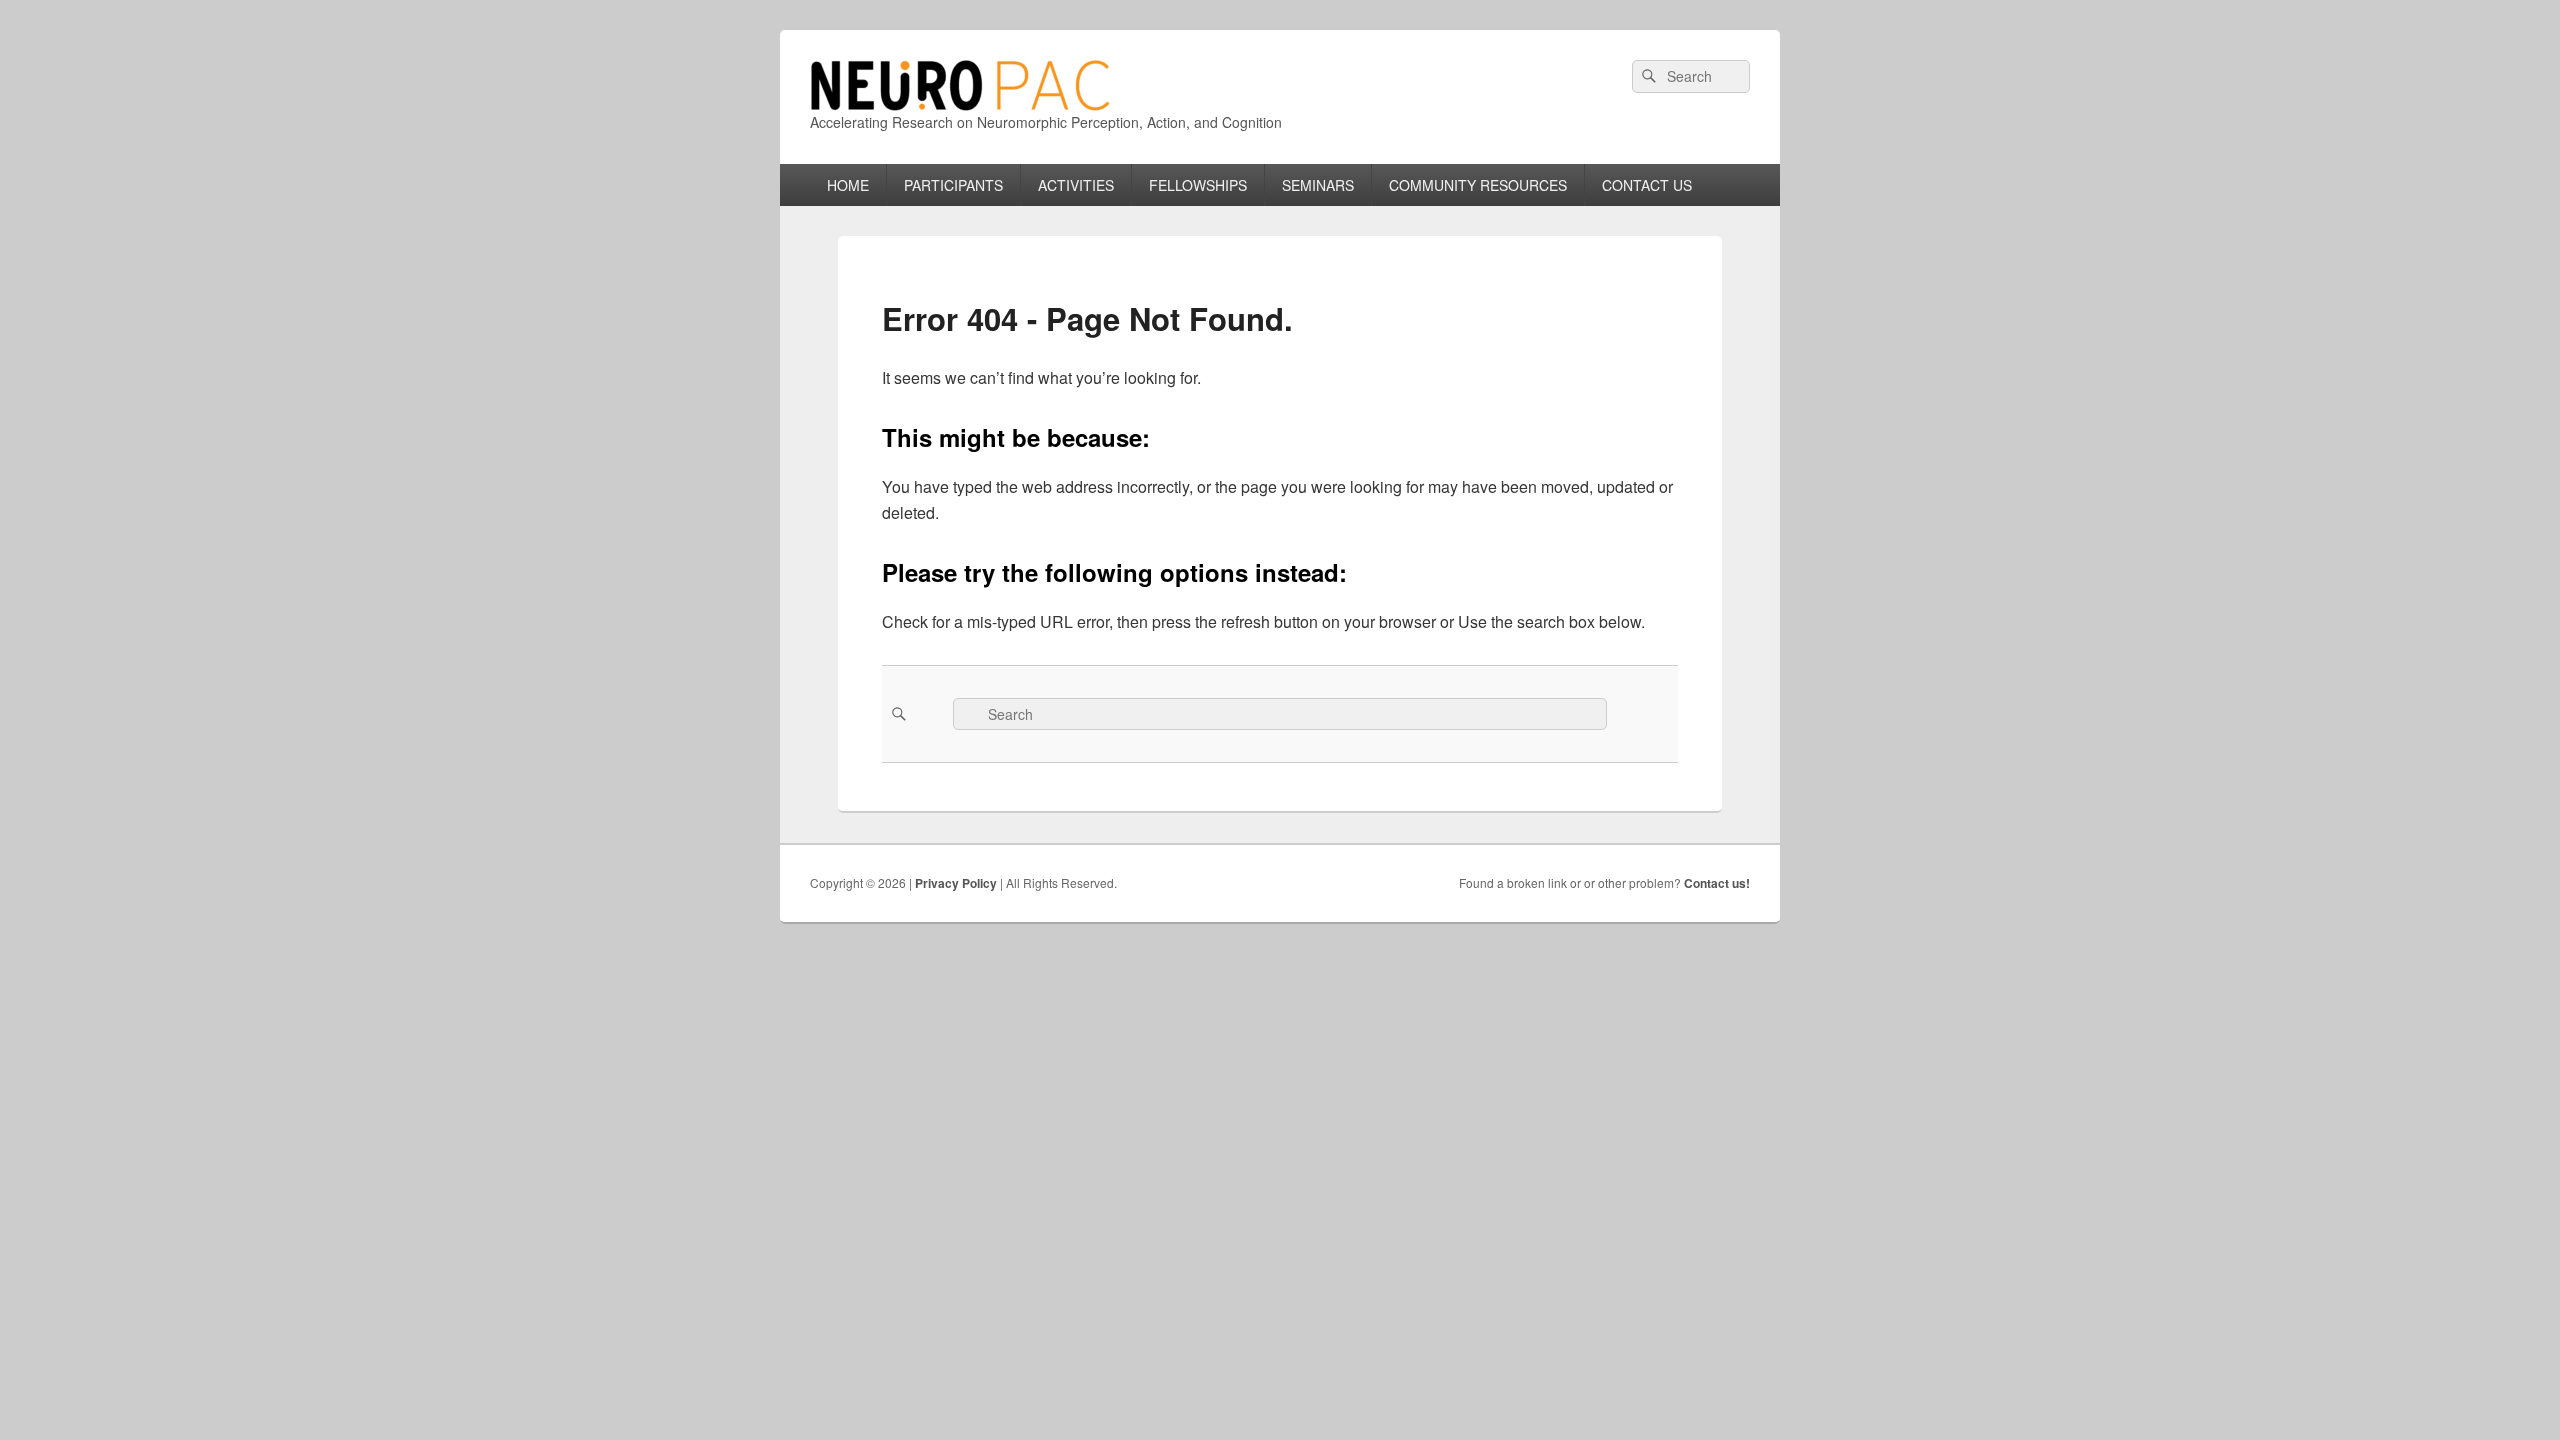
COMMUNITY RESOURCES (1478, 185)
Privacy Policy (956, 883)
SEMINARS (1318, 185)
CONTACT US (1647, 185)
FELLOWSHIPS (1198, 185)
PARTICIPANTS (953, 185)
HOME (848, 185)
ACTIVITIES (1076, 185)
